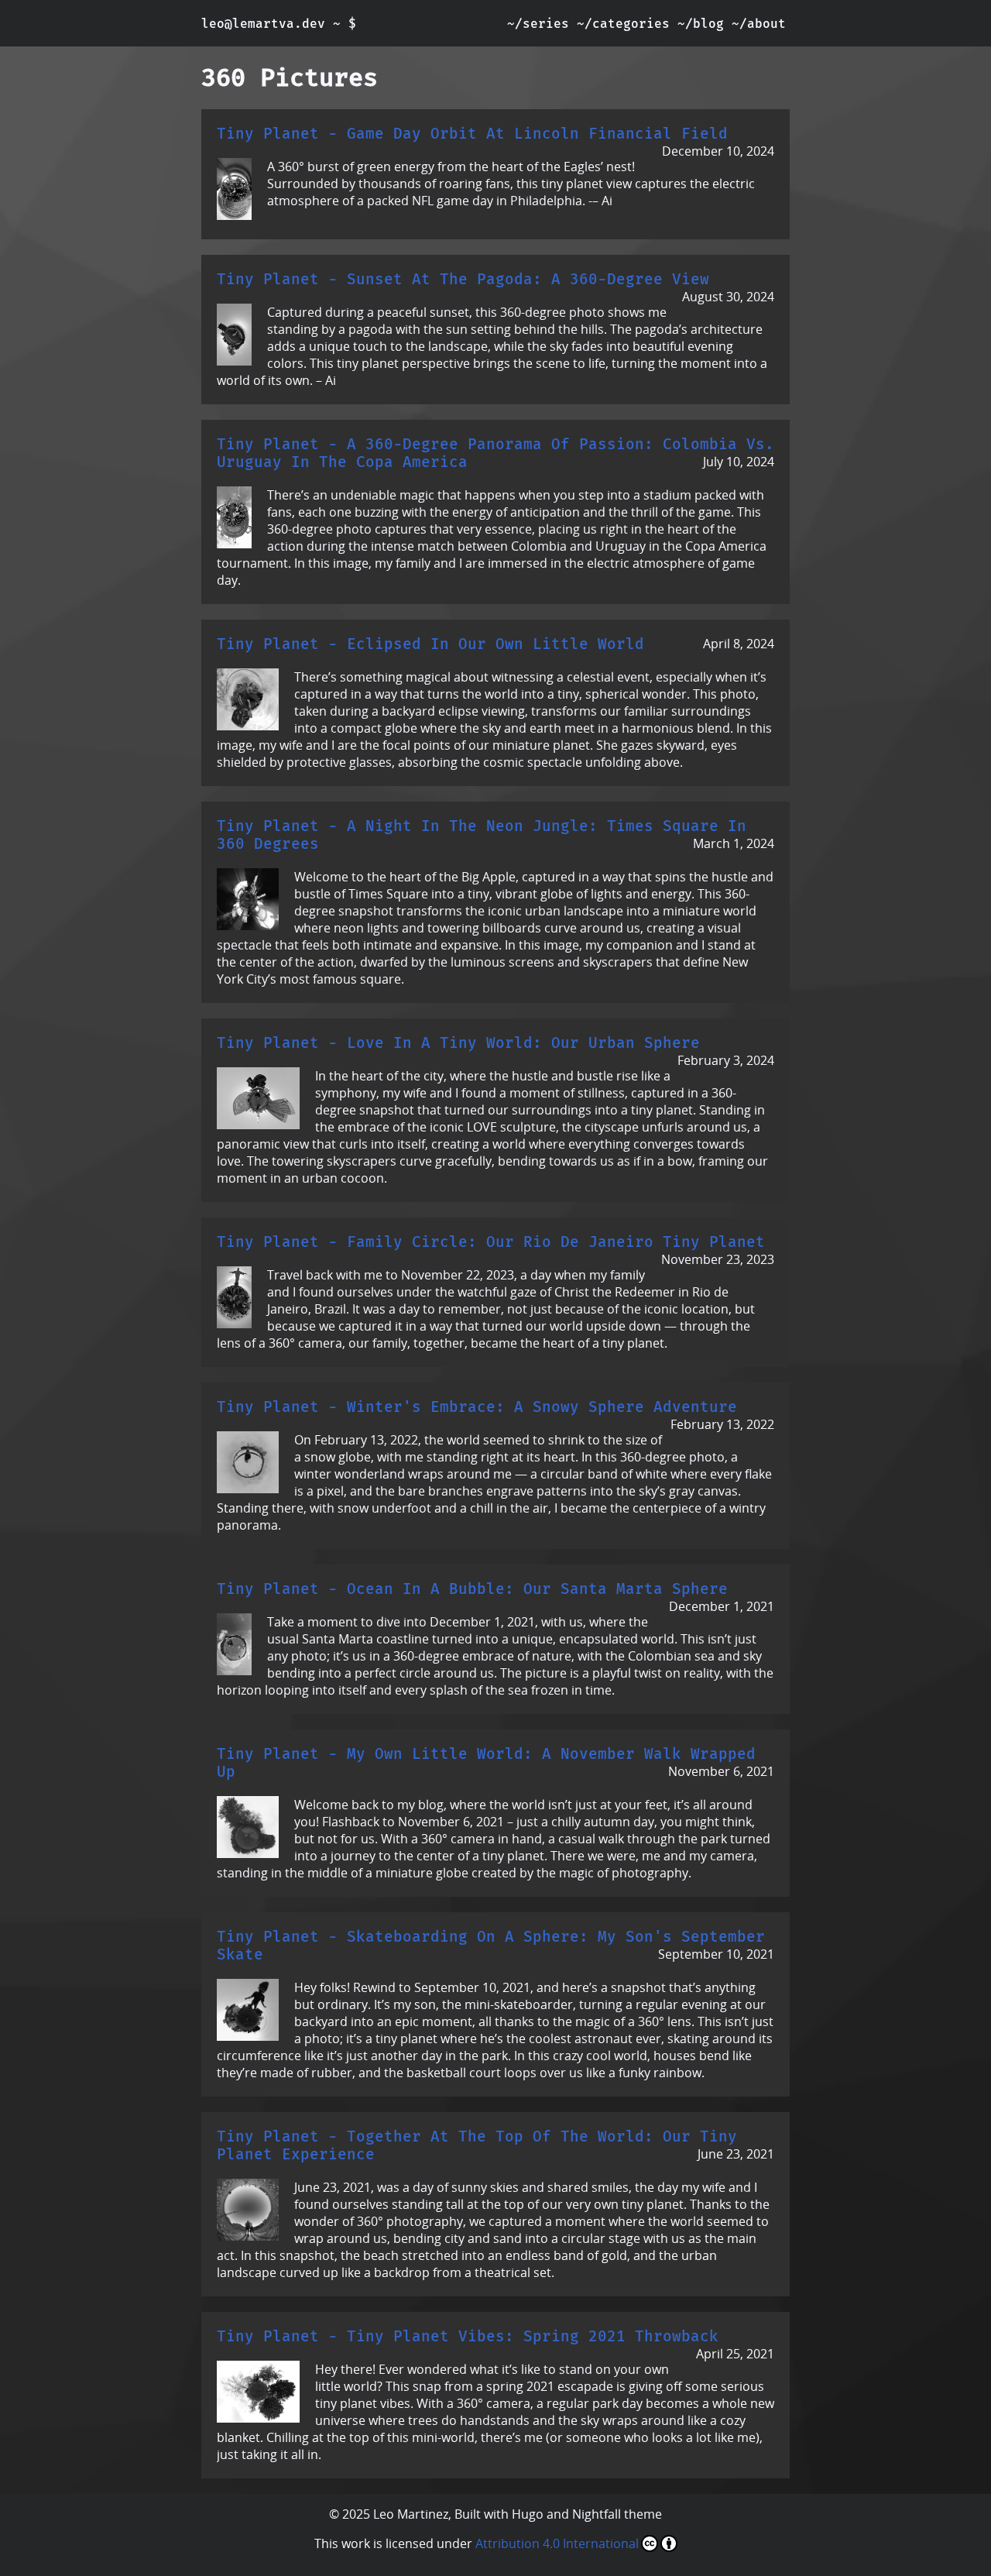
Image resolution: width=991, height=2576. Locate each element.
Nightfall (597, 2514)
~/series (538, 24)
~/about (759, 24)
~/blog (701, 24)
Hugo (528, 2514)
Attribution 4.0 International (557, 2543)
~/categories (623, 24)
